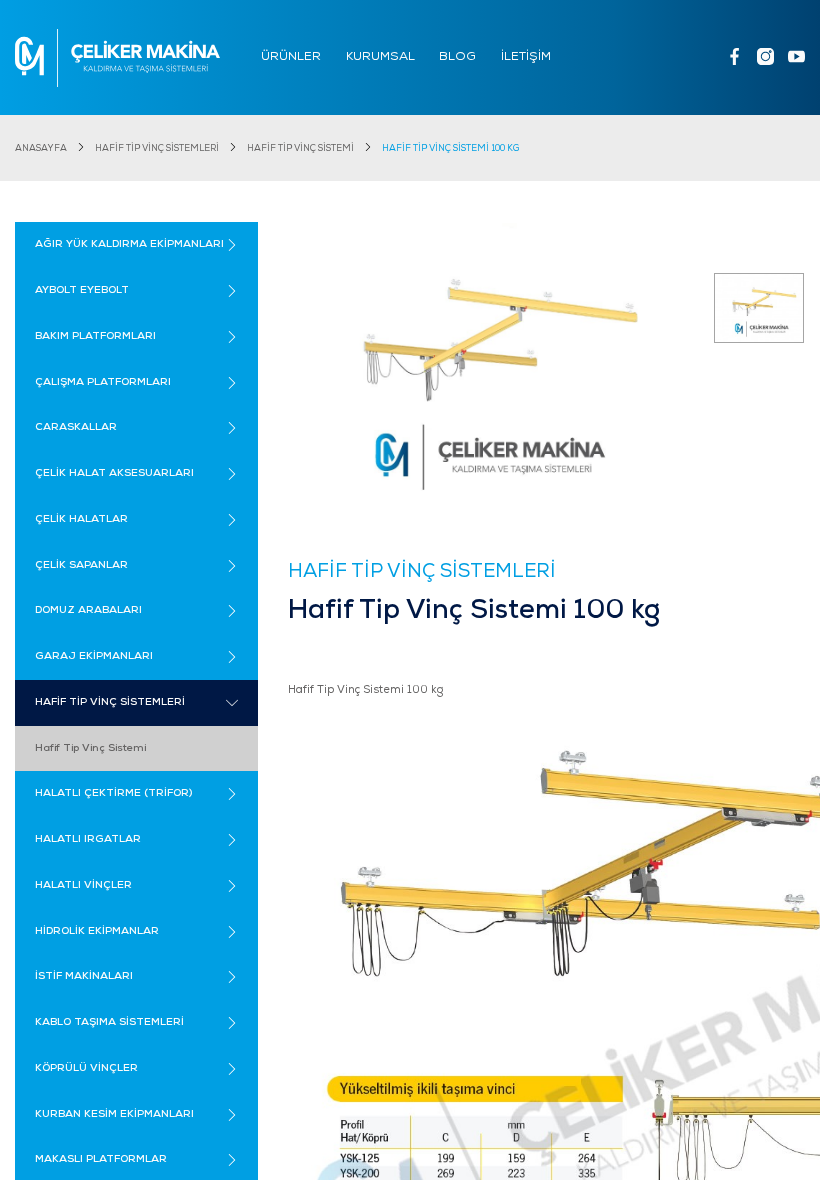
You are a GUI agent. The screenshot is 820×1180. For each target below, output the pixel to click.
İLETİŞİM (526, 57)
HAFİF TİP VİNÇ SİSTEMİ (300, 148)
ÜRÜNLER (291, 57)
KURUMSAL (380, 57)
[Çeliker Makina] (117, 58)
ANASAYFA (41, 148)
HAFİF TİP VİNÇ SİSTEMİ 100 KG (450, 148)
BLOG (457, 57)
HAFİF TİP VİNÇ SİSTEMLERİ (157, 148)
